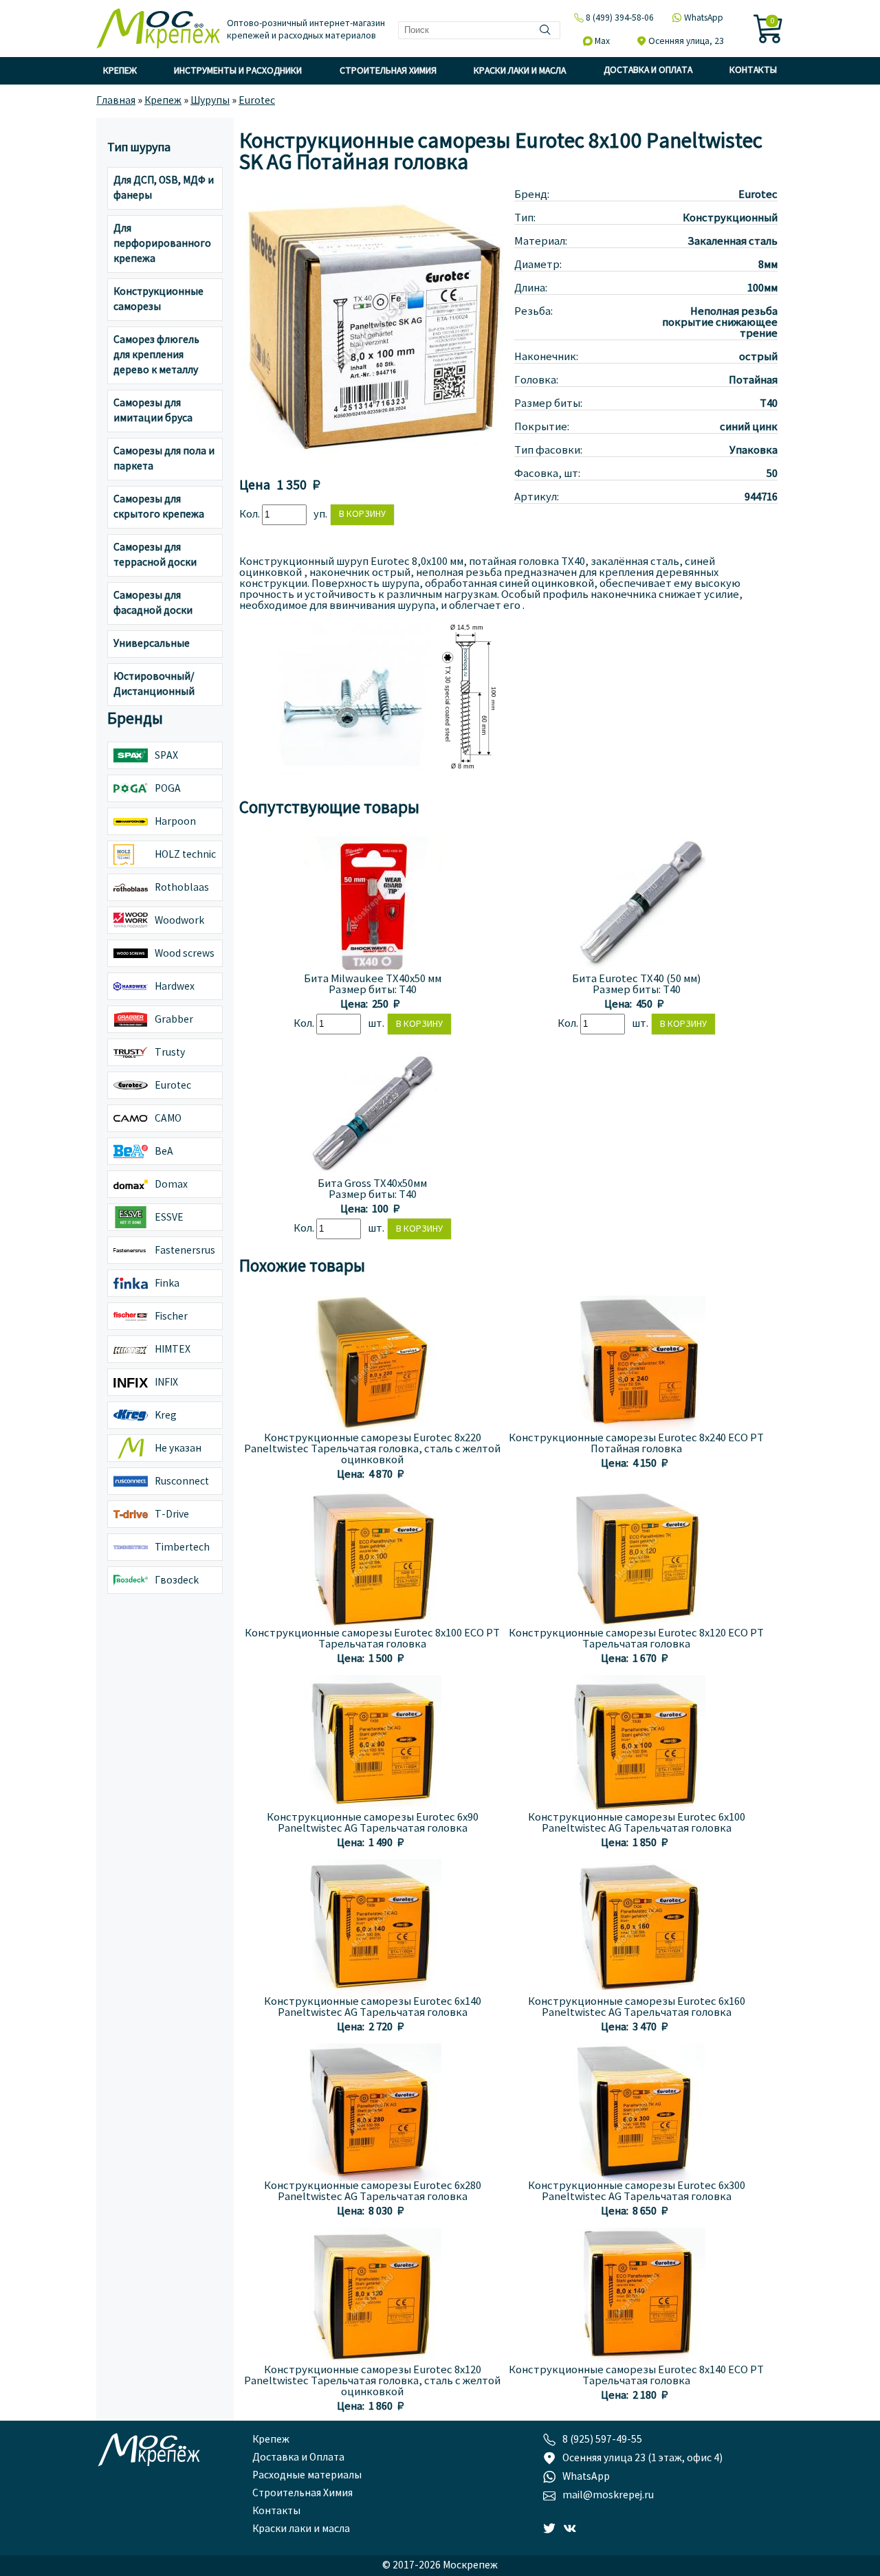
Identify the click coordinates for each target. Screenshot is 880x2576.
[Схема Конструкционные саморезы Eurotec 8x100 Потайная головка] (466, 772)
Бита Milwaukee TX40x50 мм (373, 979)
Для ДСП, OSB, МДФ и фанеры (164, 188)
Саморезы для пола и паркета (164, 459)
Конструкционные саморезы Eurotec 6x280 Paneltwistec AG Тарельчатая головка (373, 2192)
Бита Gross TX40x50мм (372, 1184)
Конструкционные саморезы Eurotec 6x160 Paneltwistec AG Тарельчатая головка (637, 2008)
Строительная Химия (388, 71)
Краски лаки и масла (520, 71)
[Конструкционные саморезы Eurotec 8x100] (377, 462)
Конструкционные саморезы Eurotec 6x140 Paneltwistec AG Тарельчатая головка (373, 2008)
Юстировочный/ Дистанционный (154, 685)
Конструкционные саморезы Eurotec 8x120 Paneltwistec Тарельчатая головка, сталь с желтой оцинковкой (372, 2381)
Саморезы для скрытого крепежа (159, 507)
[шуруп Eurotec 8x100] (353, 772)
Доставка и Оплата (648, 70)
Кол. (251, 515)
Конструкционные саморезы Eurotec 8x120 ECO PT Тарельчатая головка (636, 1639)
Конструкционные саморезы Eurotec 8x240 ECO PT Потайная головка (636, 1444)
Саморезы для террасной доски (155, 555)
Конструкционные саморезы (158, 300)
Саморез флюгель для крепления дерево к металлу (156, 355)
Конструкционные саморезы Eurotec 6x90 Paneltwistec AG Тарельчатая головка (373, 1823)
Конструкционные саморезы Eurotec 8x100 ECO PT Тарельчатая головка (372, 1639)
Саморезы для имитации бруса (153, 411)
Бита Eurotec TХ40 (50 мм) (636, 979)
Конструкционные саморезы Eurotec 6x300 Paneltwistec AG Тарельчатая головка (637, 2192)
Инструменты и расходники (238, 71)
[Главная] (158, 30)
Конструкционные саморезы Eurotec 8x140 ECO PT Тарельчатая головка (636, 2376)
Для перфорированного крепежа (162, 244)
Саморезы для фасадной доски (153, 603)
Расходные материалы (307, 2476)
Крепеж (120, 71)
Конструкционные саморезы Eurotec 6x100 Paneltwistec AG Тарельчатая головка (637, 1823)
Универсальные (152, 644)
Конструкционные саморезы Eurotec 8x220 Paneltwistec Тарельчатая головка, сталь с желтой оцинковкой (372, 1450)
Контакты (753, 70)
